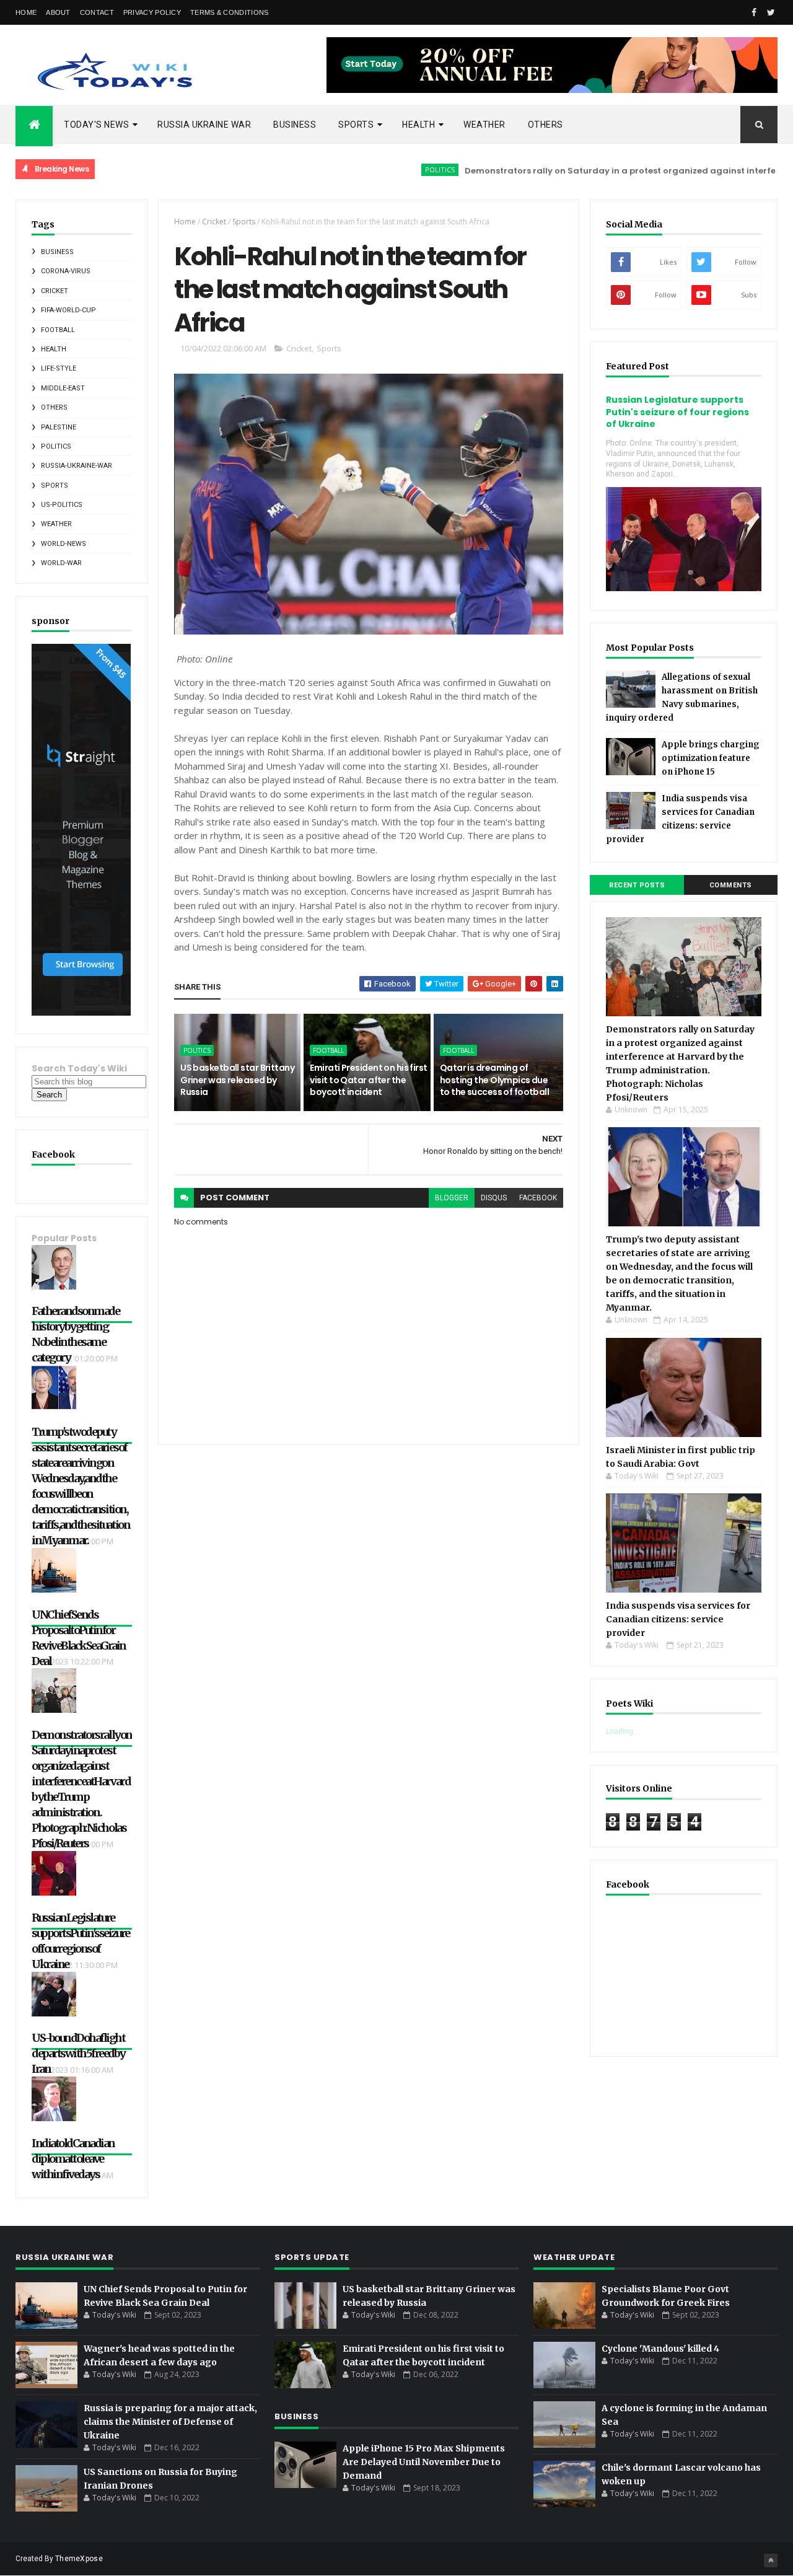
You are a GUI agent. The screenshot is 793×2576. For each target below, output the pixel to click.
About (58, 12)
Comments (731, 885)
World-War (61, 563)
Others (545, 125)
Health (418, 125)
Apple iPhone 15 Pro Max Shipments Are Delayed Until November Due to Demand (424, 2462)
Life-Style (59, 368)
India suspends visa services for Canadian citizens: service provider (678, 1619)
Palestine (59, 427)
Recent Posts (637, 885)
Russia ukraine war (204, 125)
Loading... (622, 1731)
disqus (494, 1198)
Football (58, 330)
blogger (452, 1198)
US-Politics (62, 505)
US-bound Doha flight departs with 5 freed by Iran (78, 2053)
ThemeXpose (79, 2559)
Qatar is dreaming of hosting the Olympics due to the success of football (494, 1080)
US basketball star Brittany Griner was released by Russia (237, 1080)
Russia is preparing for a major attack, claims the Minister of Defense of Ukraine (170, 2422)
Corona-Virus (66, 271)
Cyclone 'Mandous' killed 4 (660, 2349)
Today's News (96, 125)
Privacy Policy (152, 12)
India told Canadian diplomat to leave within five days (73, 2159)
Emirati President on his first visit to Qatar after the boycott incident (368, 1080)
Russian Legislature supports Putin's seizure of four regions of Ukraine (677, 412)
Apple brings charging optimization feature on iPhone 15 (711, 758)
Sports (356, 125)
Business (295, 125)
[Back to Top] (771, 2561)
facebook (538, 1198)
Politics (379, 169)
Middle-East (63, 388)
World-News (64, 544)
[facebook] (754, 12)
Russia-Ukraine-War (77, 466)
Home (26, 12)
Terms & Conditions (229, 12)
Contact (97, 12)
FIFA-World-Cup (68, 310)
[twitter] (771, 12)
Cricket (55, 291)
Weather (484, 125)
